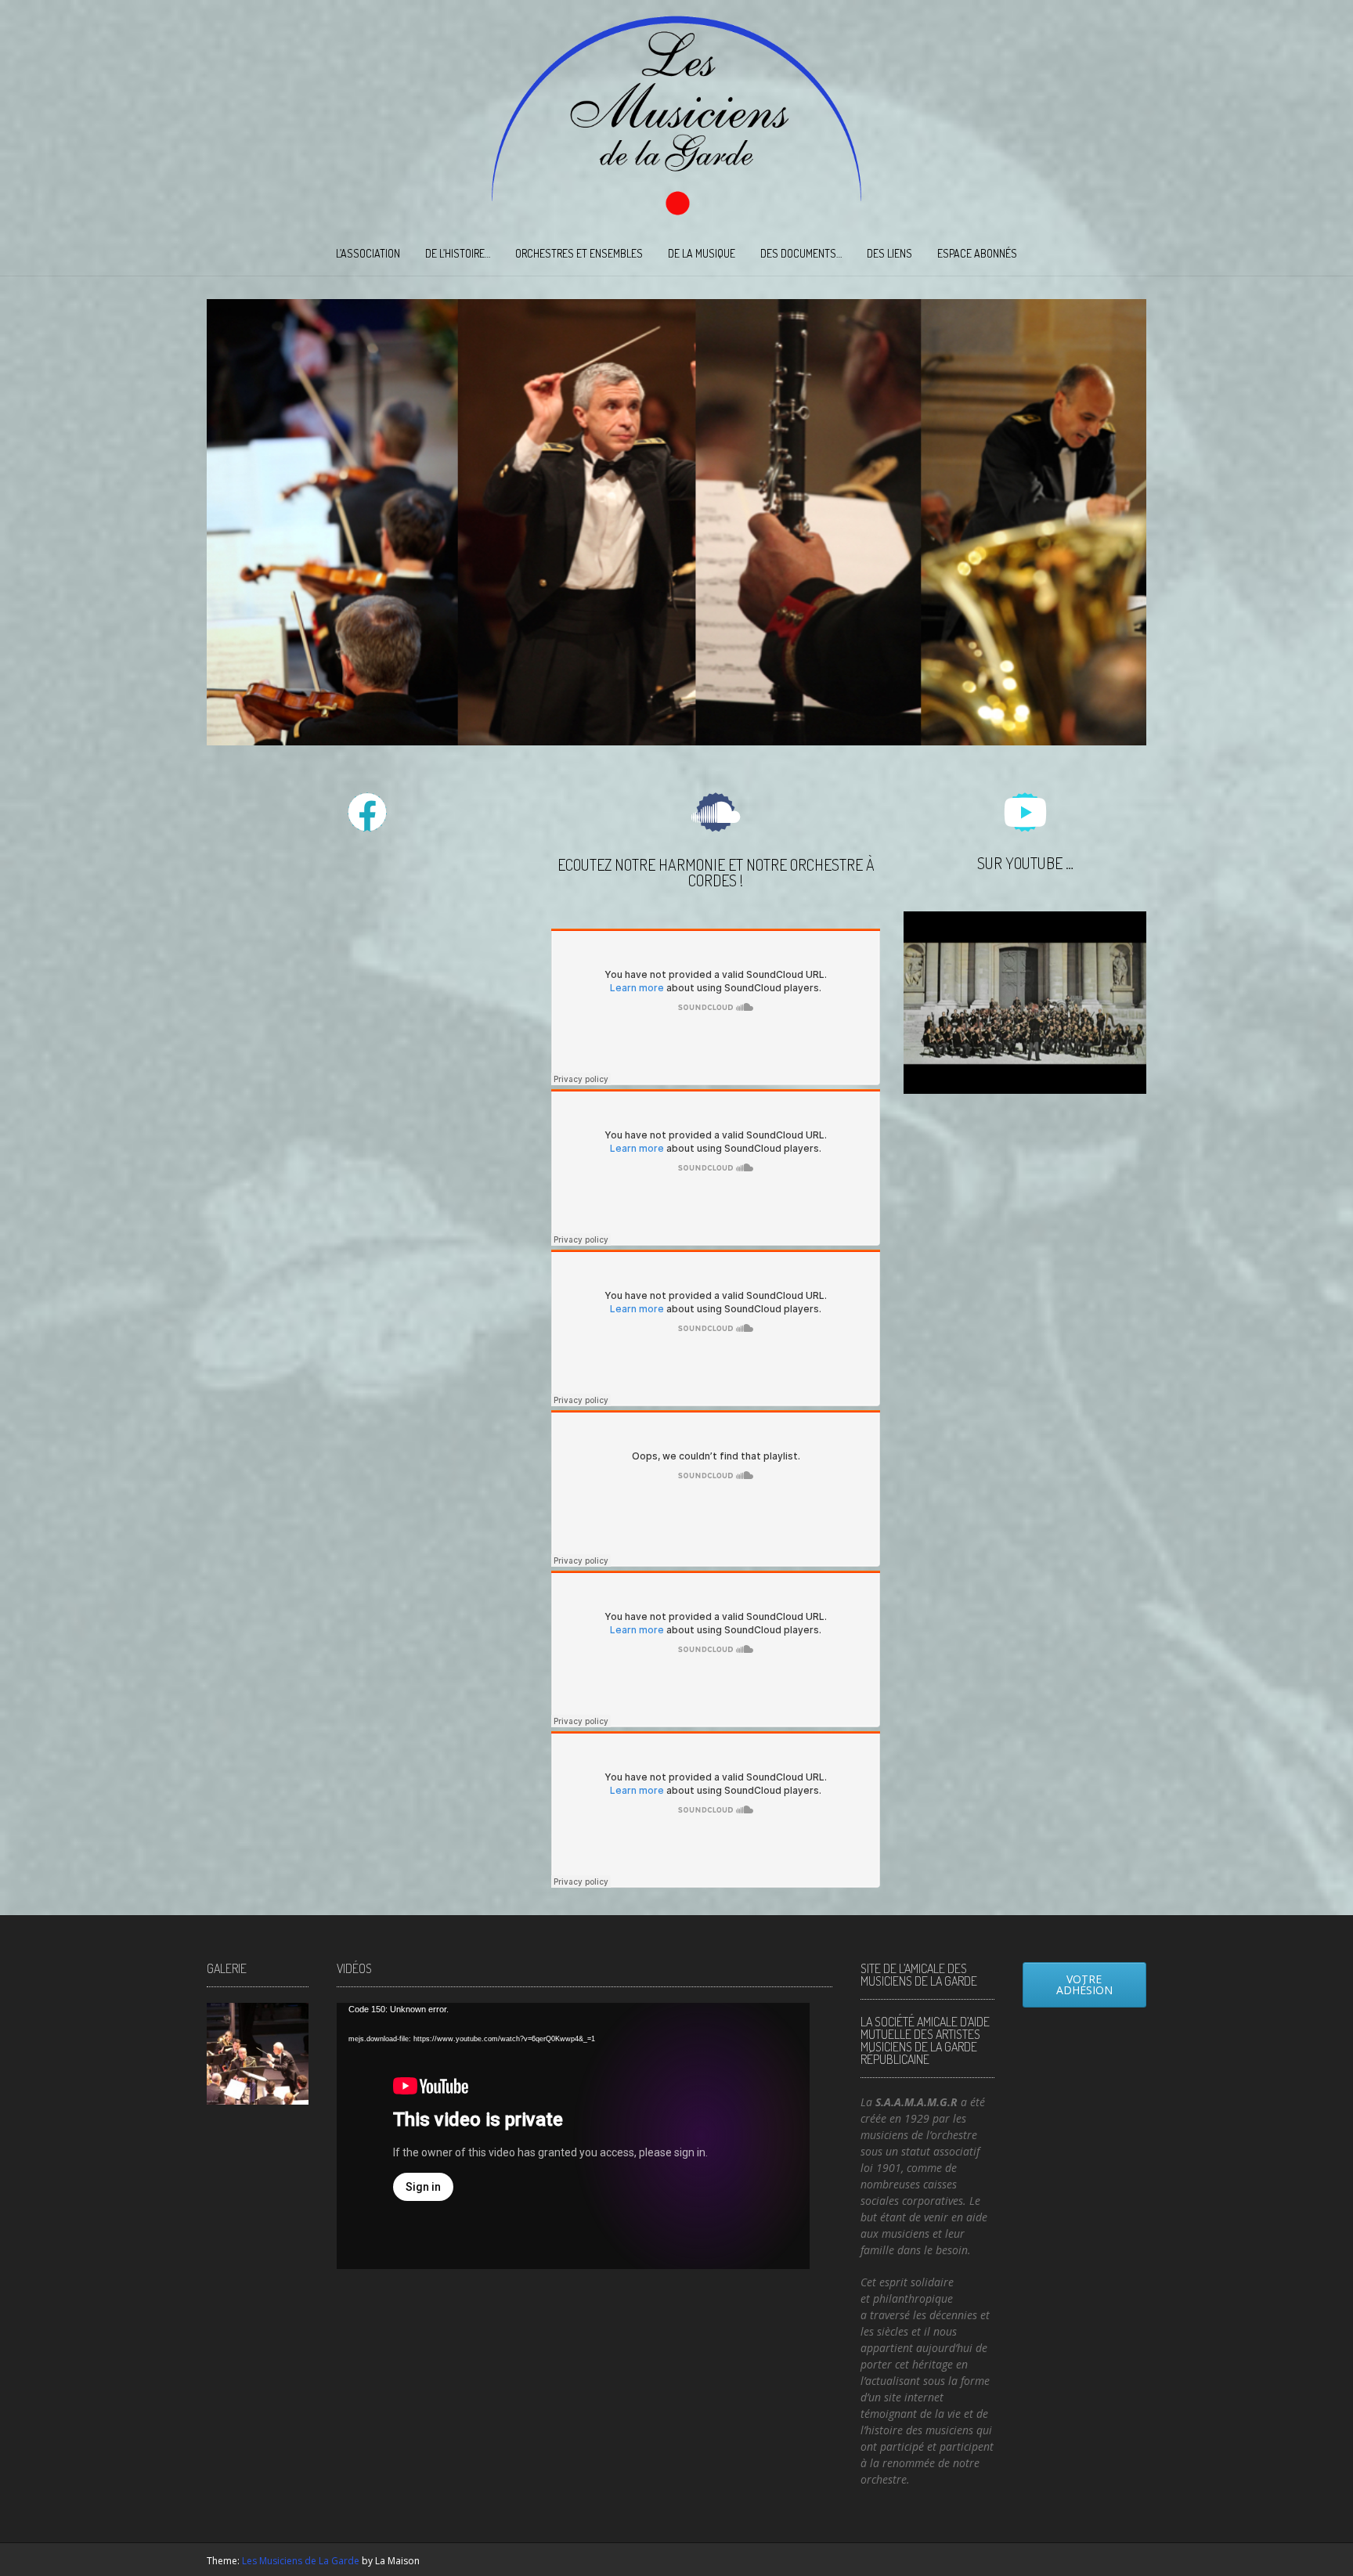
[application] (573, 2136)
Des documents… (801, 253)
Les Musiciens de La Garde (301, 2561)
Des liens (889, 253)
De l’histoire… (458, 253)
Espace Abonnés (977, 253)
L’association (368, 253)
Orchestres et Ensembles (579, 253)
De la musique (702, 253)
